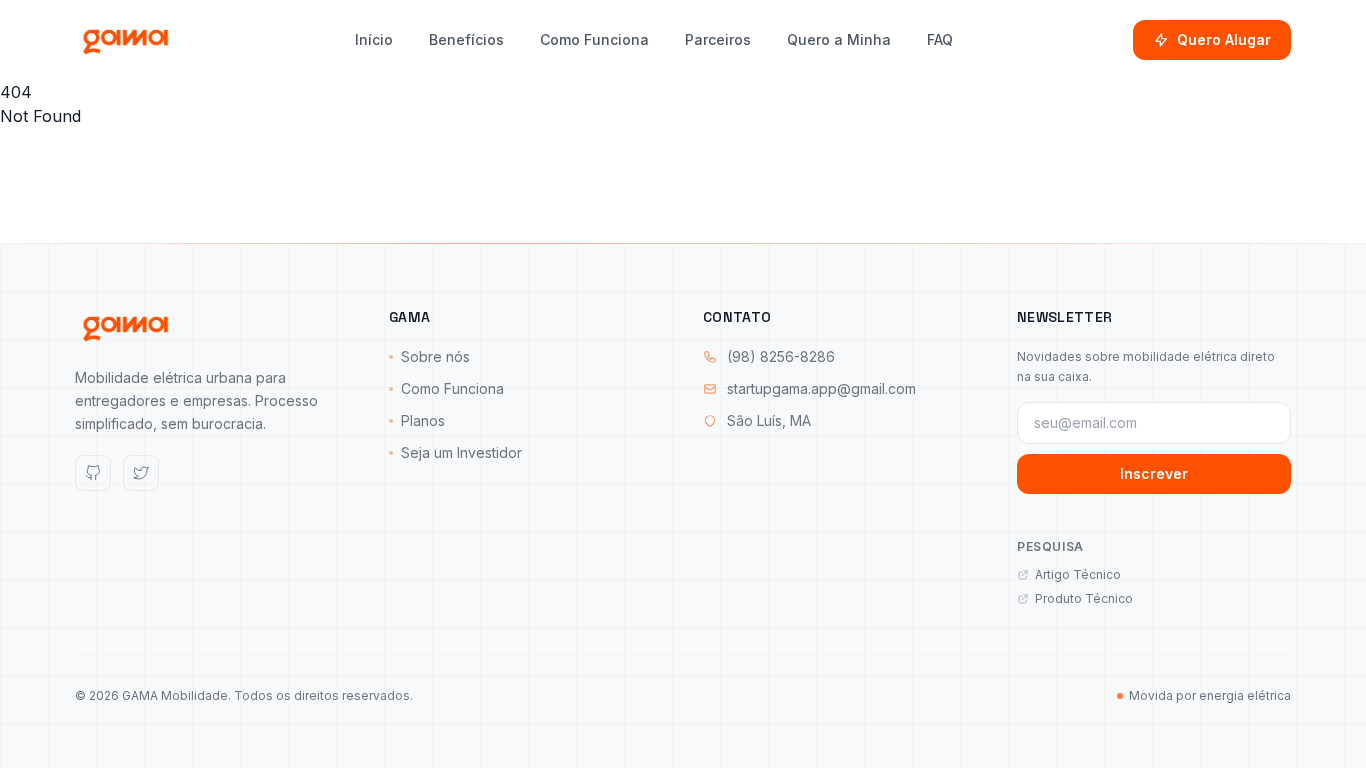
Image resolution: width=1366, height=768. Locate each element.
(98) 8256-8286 (781, 356)
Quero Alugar (1224, 39)
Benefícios (466, 39)
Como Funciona (594, 39)
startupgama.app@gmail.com (821, 388)
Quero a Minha (839, 39)
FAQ (940, 39)
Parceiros (718, 39)
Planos (423, 420)
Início (374, 39)
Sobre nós (435, 356)
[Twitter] (141, 473)
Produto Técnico (1084, 598)
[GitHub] (93, 473)
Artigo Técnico (1078, 574)
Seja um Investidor (461, 452)
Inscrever (1154, 473)
